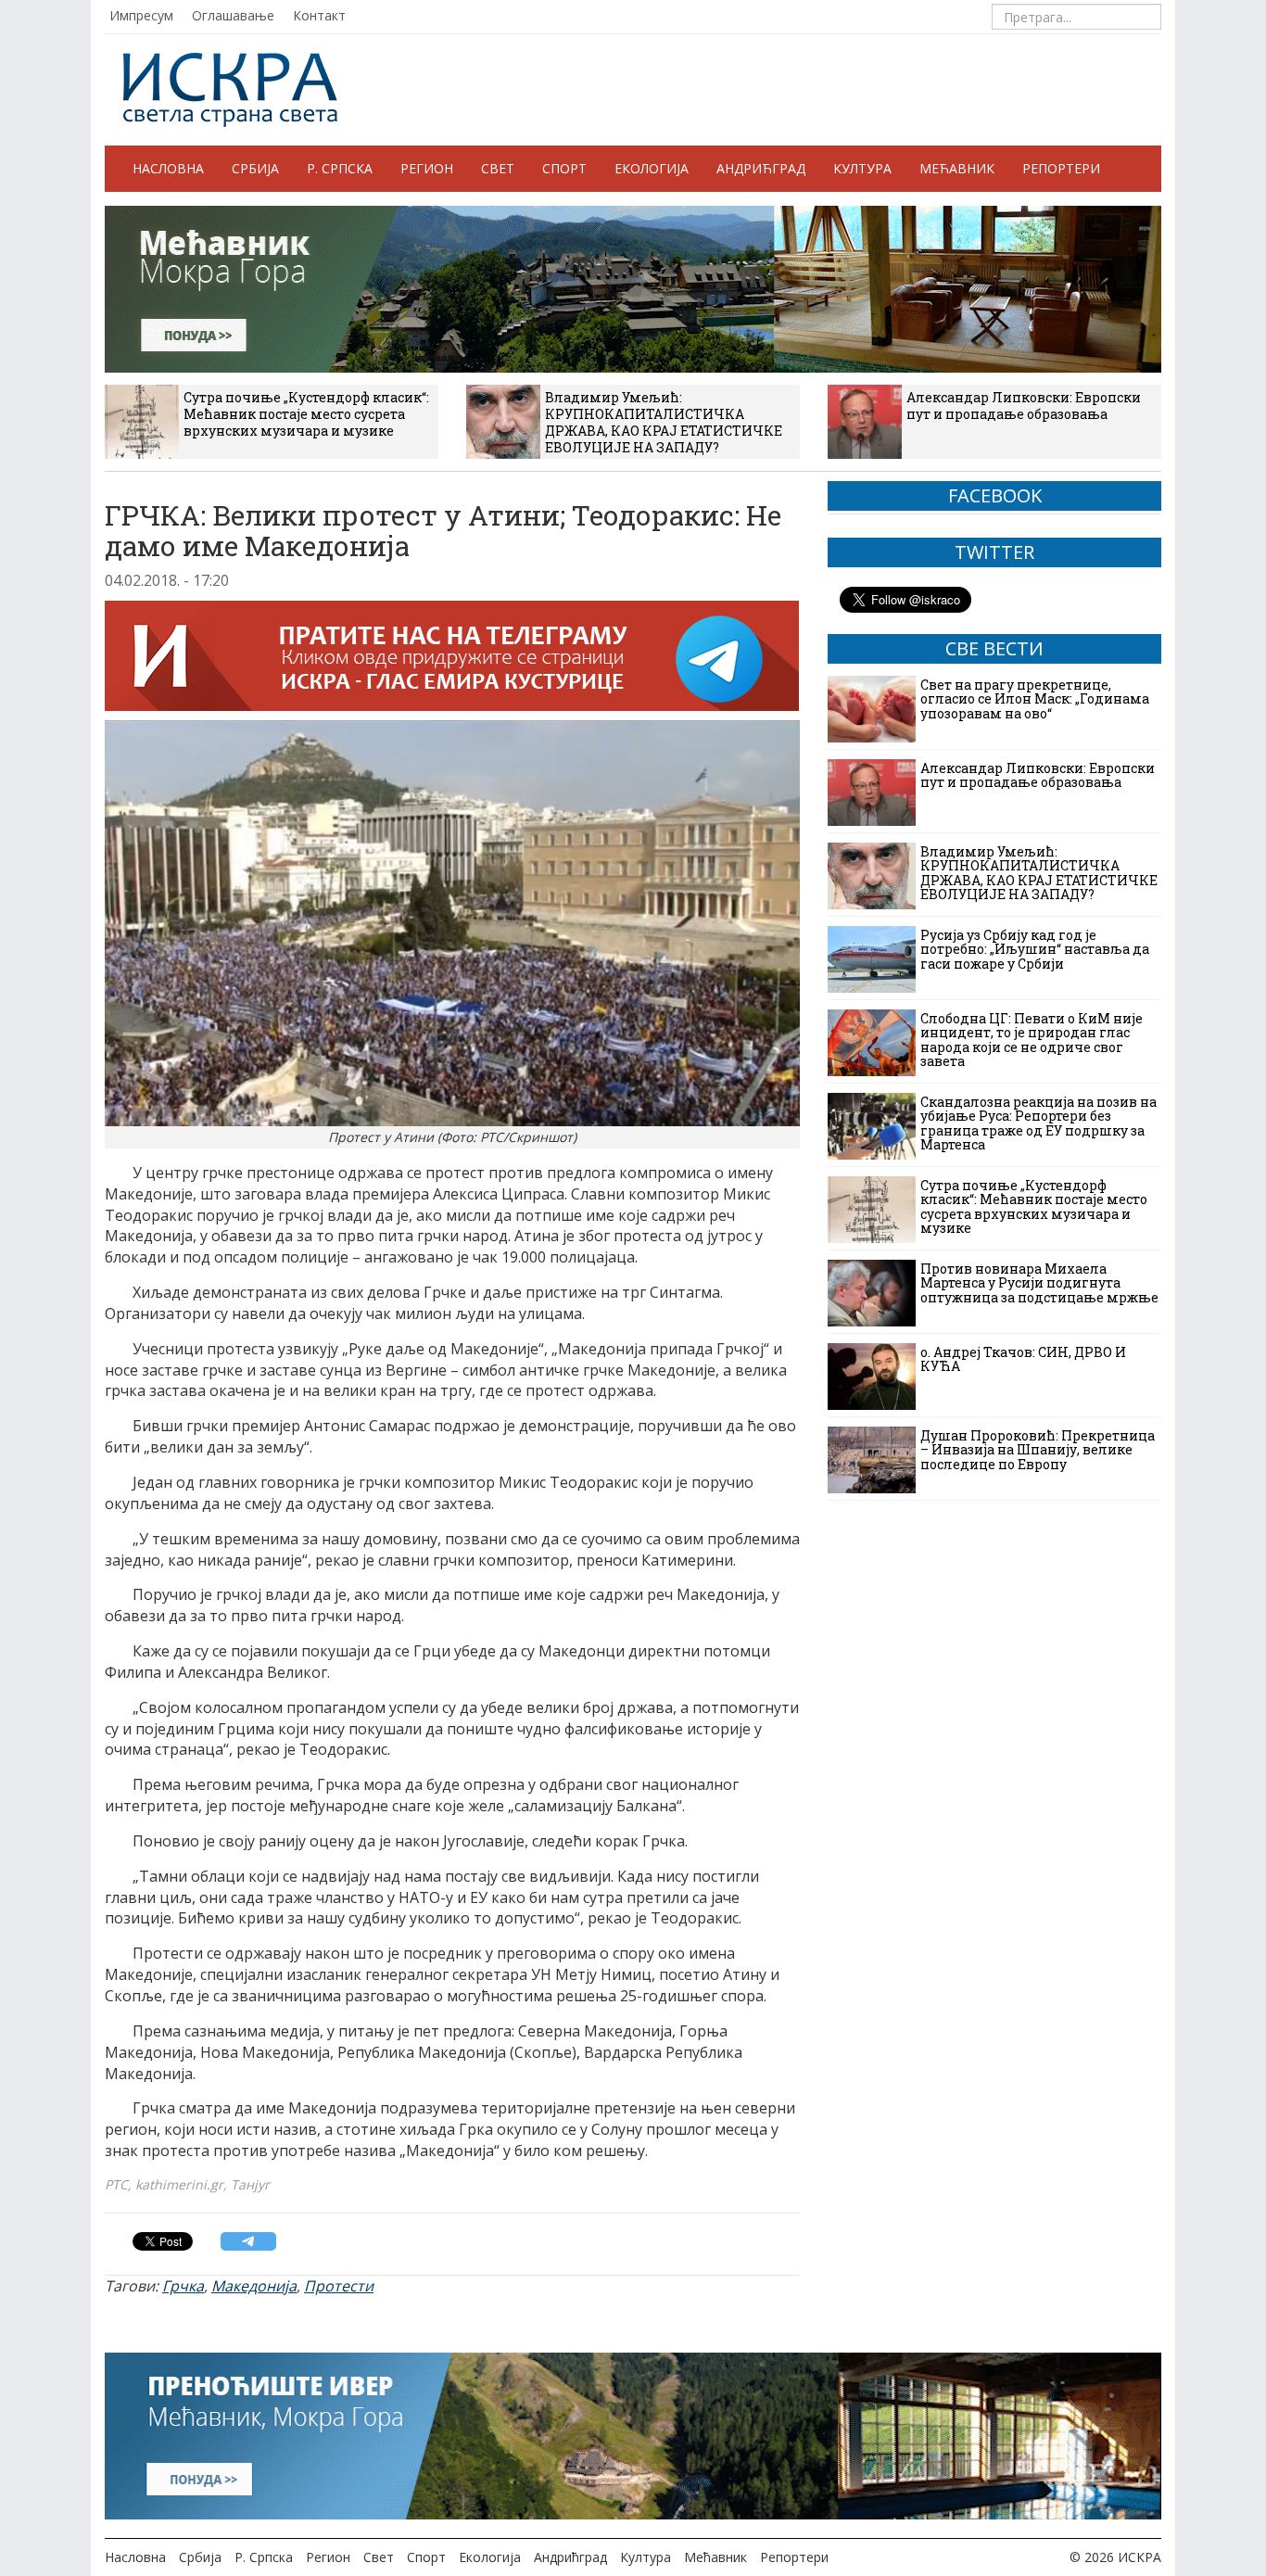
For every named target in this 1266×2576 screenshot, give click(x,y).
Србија (255, 168)
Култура (862, 168)
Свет (498, 168)
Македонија (254, 2286)
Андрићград (761, 168)
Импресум (141, 15)
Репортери (1061, 168)
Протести (339, 2286)
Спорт (564, 168)
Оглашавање (233, 15)
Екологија (652, 168)
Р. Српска (340, 168)
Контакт (319, 15)
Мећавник (957, 168)
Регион (427, 168)
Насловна (168, 168)
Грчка (183, 2286)
